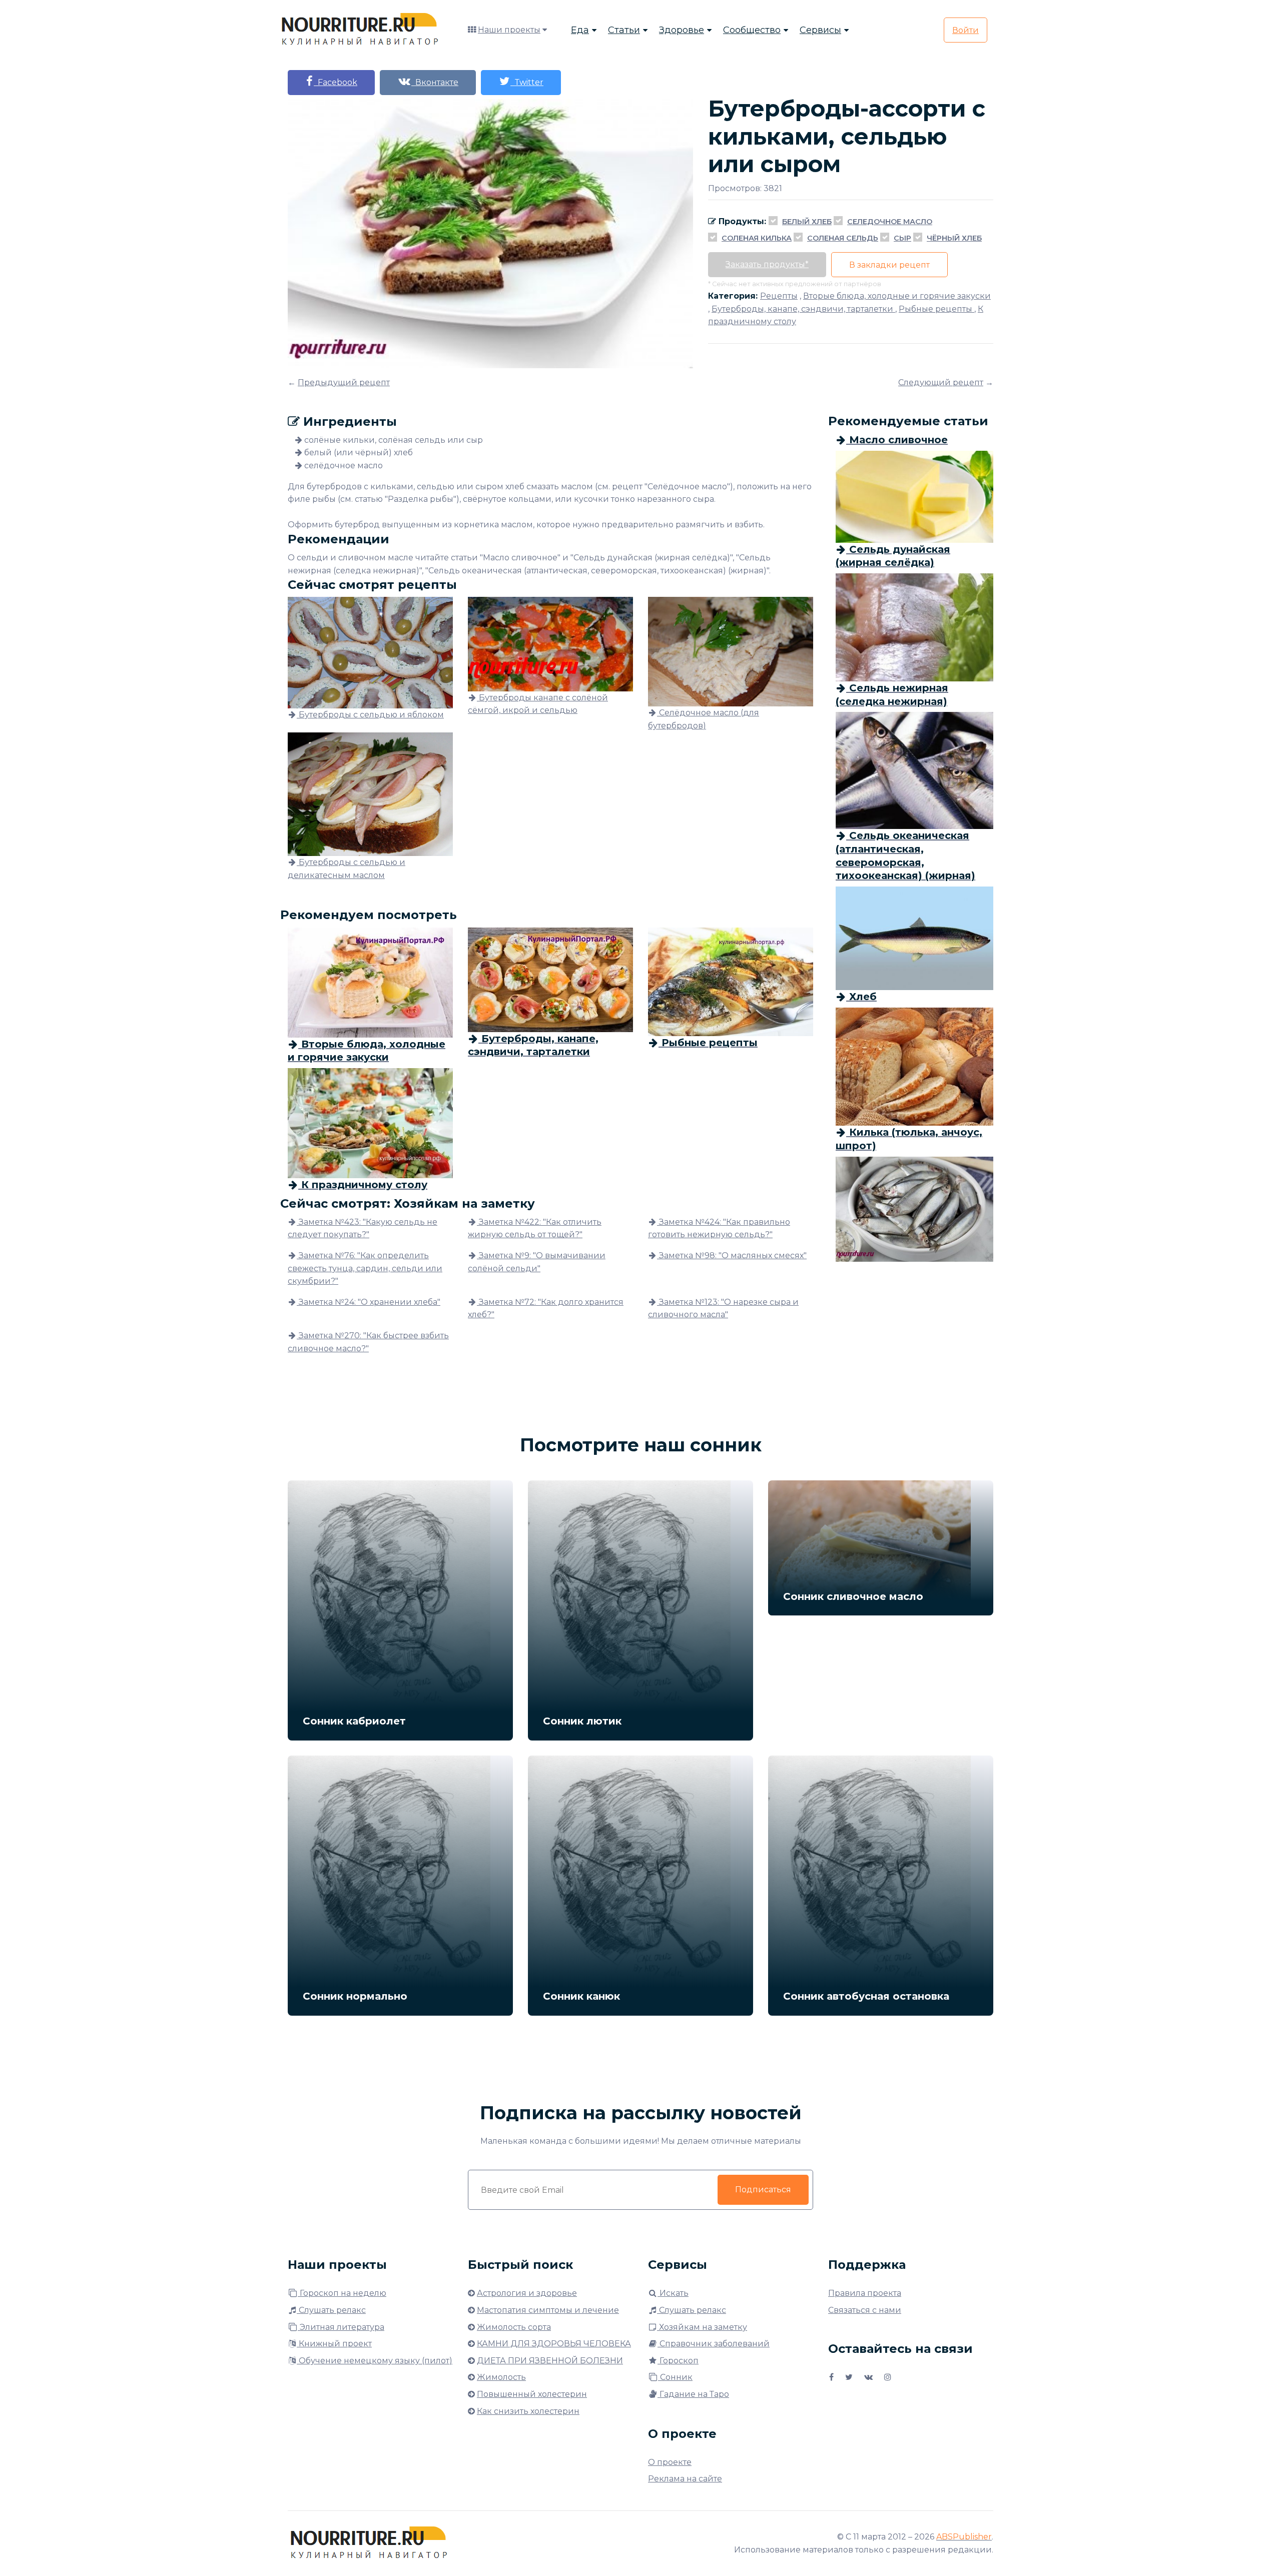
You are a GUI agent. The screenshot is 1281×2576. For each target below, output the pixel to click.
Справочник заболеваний (714, 2344)
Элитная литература (341, 2327)
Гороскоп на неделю (342, 2293)
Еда (580, 30)
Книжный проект (334, 2344)
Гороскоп (678, 2361)
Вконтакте (435, 82)
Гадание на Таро (693, 2394)
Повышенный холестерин (532, 2394)
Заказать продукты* (767, 264)
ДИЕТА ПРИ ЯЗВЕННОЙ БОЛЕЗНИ (550, 2361)
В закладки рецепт (889, 265)
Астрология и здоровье (527, 2293)
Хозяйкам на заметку (702, 2327)
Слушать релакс (331, 2310)
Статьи (624, 30)
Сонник (675, 2377)
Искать (673, 2293)
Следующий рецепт (941, 382)
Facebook (336, 82)
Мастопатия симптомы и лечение (548, 2310)
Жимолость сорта (514, 2327)
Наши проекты (509, 30)
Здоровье (682, 30)
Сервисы (820, 30)
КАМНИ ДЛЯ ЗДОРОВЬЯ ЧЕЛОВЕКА (554, 2344)
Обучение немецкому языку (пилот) (375, 2361)
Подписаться (763, 2190)
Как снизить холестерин (528, 2411)
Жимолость (501, 2377)
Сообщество (752, 30)
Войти (966, 30)
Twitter (527, 82)
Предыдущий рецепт (344, 382)
